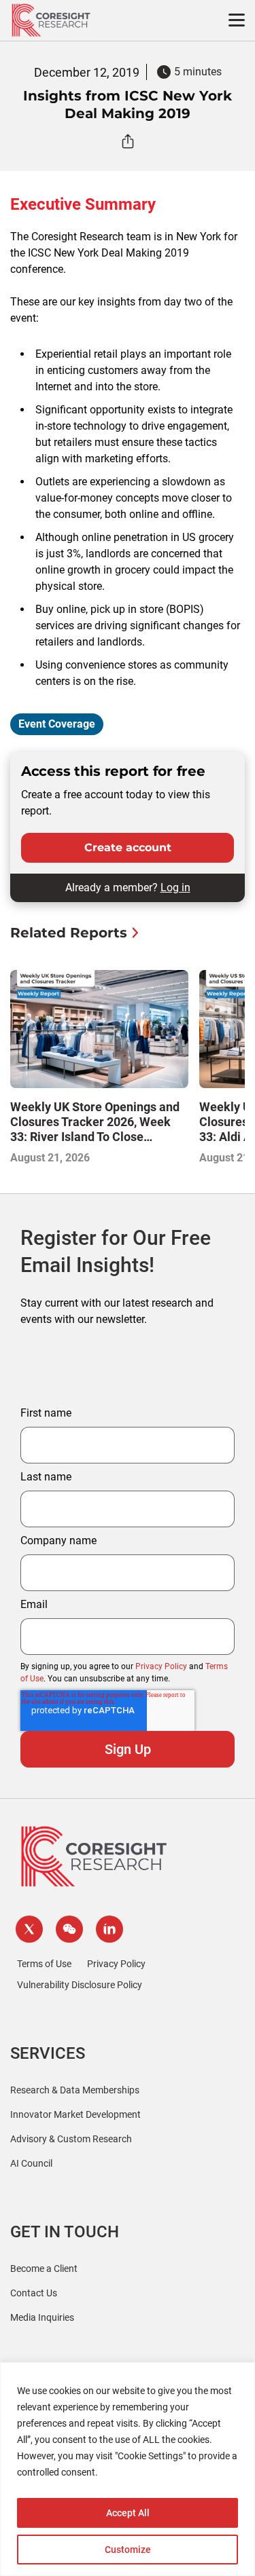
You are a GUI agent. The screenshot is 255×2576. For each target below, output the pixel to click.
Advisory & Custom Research (71, 2139)
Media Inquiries (42, 2317)
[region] (128, 2469)
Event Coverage (57, 724)
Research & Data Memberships (75, 2090)
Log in (175, 888)
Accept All (128, 2513)
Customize (128, 2550)
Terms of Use (44, 1964)
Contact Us (34, 2293)
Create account (128, 847)
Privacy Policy (161, 1666)
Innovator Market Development (75, 2114)
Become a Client (44, 2269)
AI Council (31, 2163)
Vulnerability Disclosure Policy (80, 1985)
